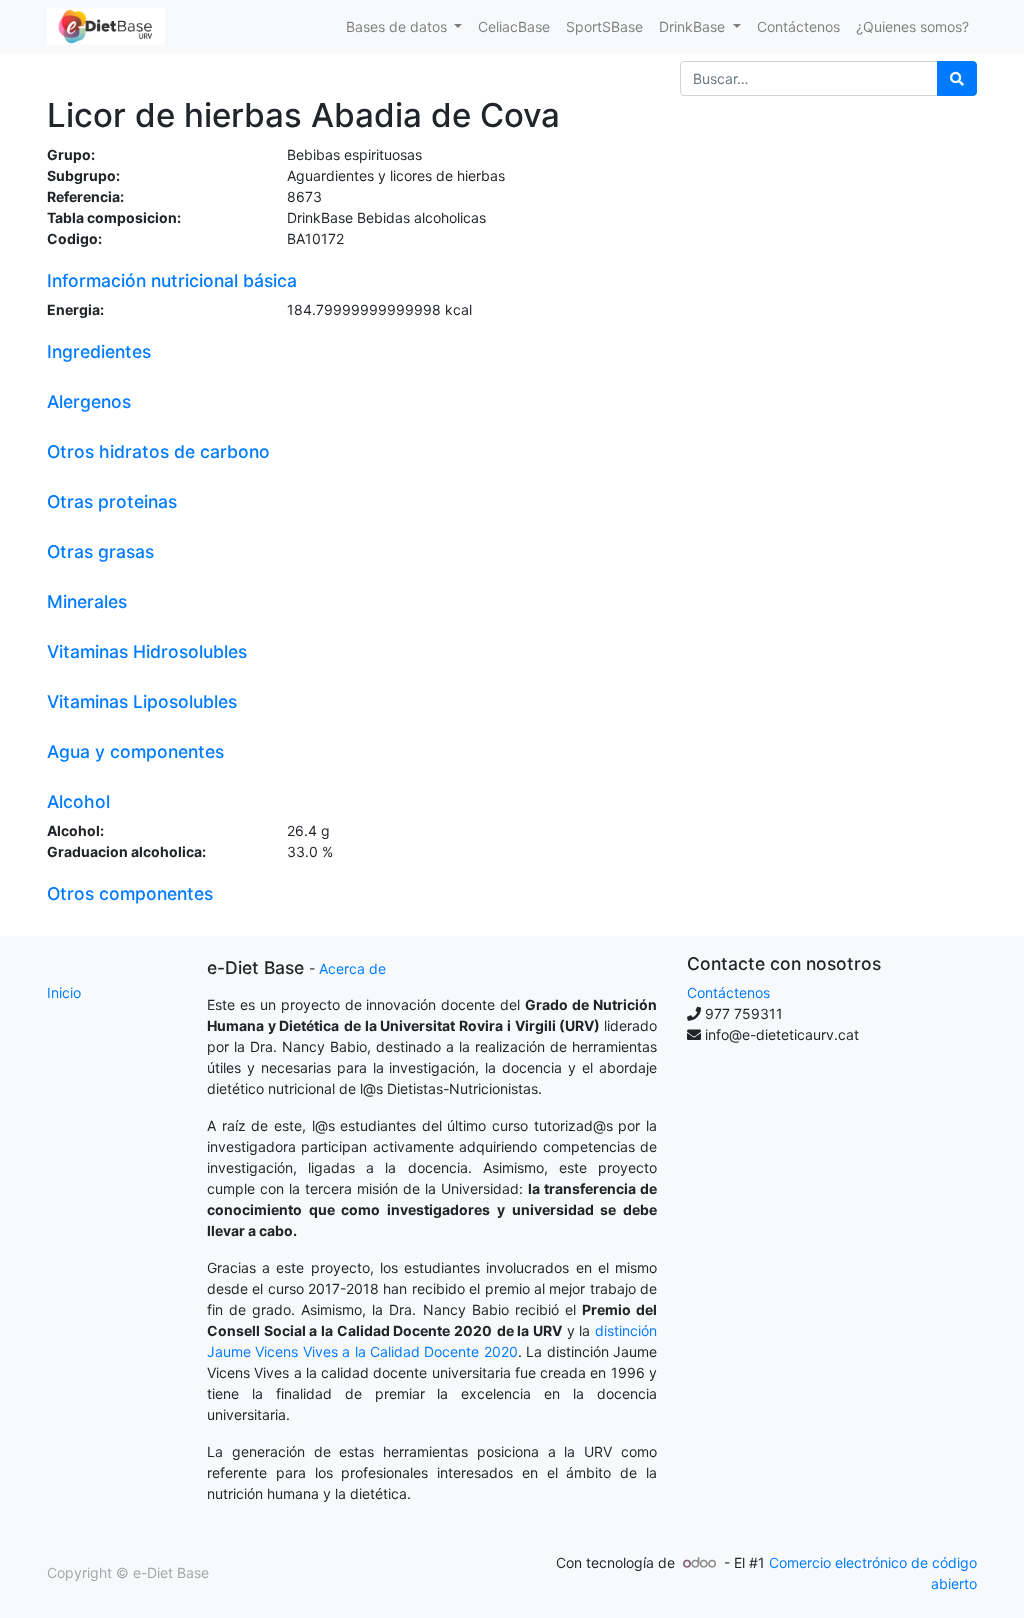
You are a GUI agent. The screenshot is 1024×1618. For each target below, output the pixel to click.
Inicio (64, 992)
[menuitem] (514, 26)
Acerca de (352, 968)
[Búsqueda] (957, 78)
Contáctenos (728, 992)
